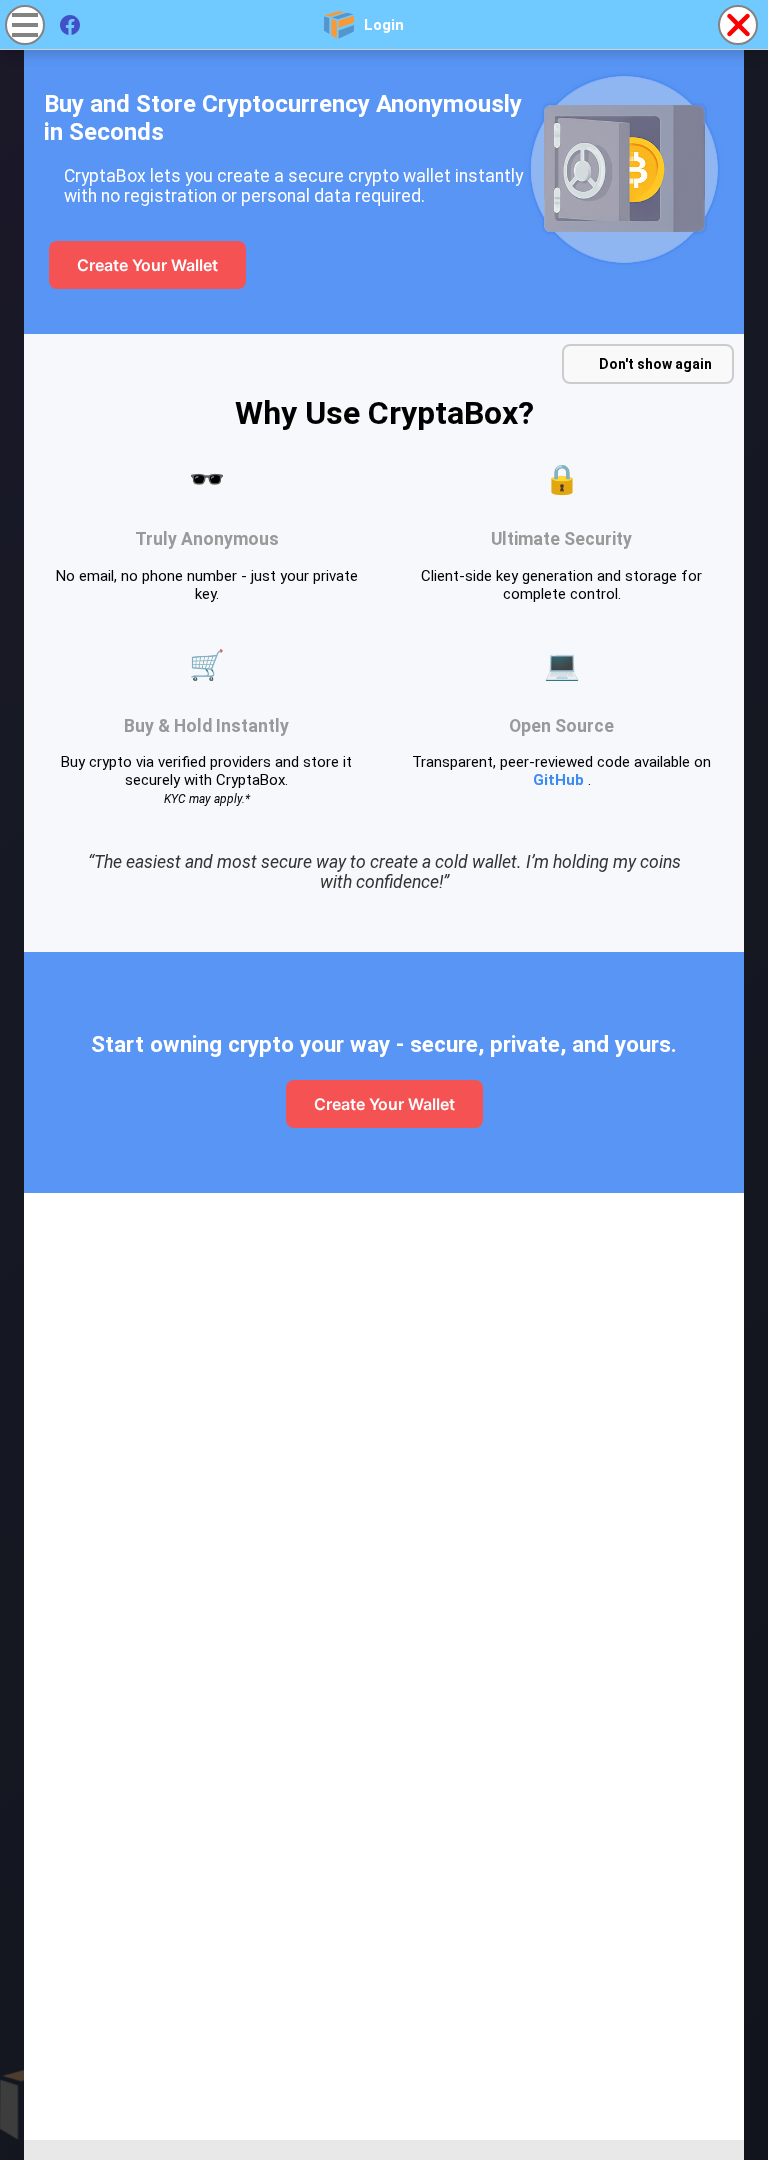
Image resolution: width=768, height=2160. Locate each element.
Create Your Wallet (147, 265)
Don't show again (655, 364)
